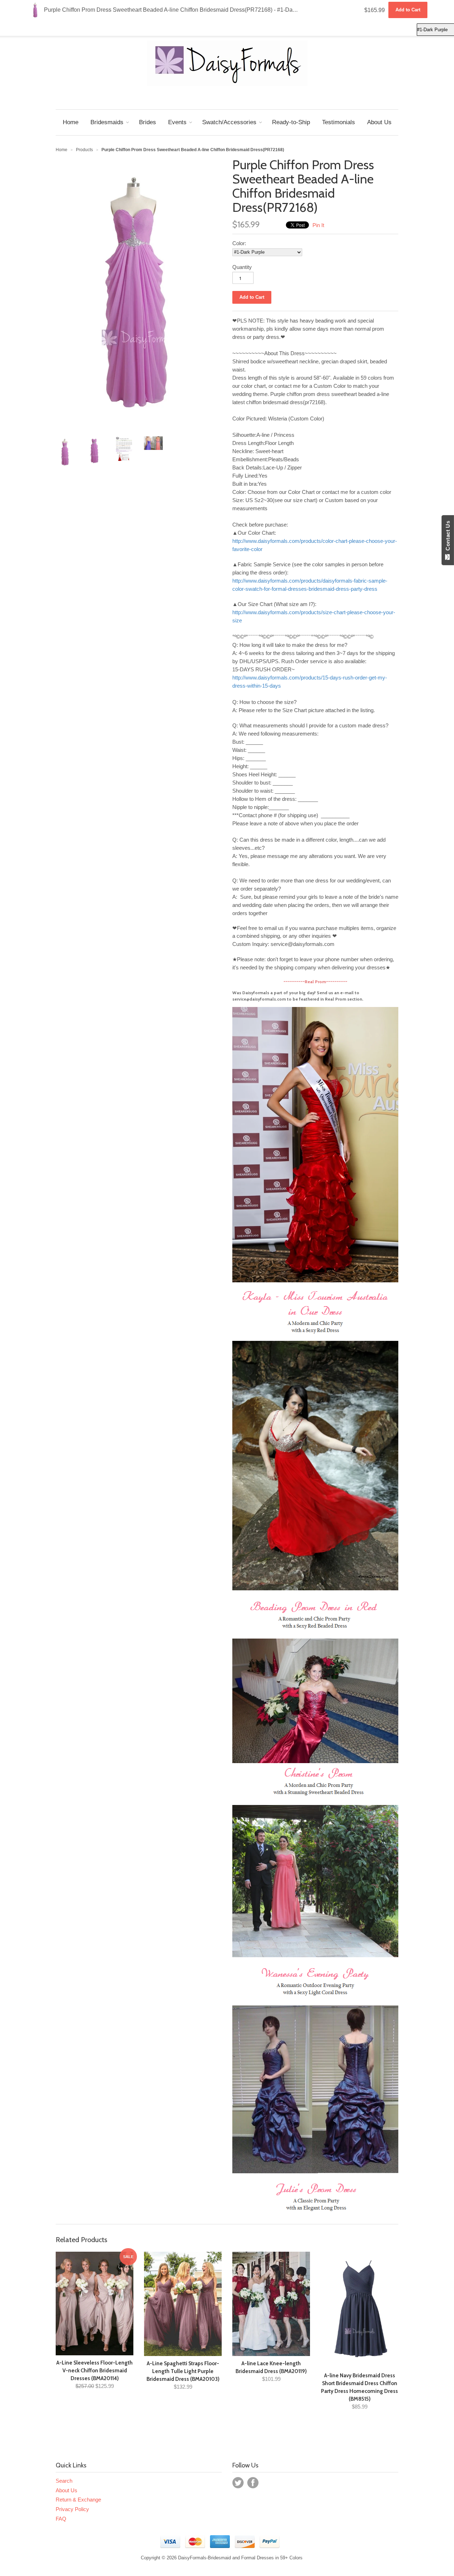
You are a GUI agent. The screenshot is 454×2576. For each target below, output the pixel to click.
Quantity (242, 267)
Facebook (253, 2483)
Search (64, 2481)
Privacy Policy (72, 2509)
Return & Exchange (78, 2500)
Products (84, 150)
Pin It (318, 225)
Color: (239, 243)
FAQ (61, 2519)
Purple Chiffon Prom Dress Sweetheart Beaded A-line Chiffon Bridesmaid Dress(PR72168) (180, 10)
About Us (67, 2490)
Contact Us (448, 537)
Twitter (238, 2483)
